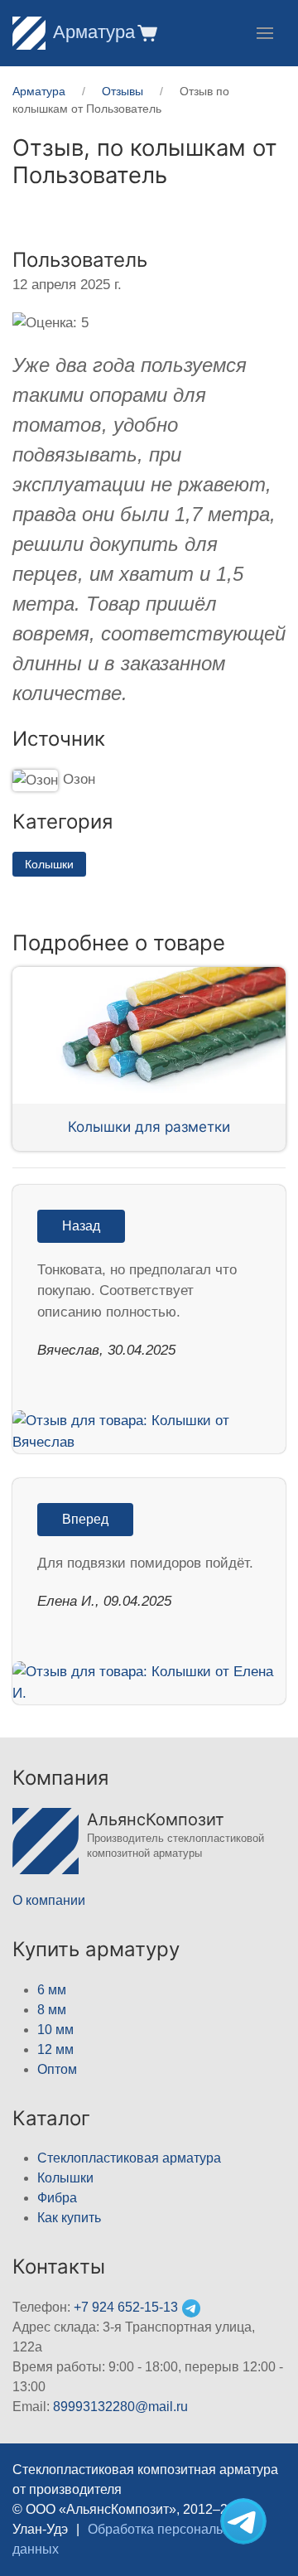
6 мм (52, 1990)
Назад (81, 1226)
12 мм (55, 2049)
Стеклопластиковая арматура (129, 2158)
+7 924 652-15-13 (126, 2307)
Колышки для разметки (149, 1126)
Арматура (94, 32)
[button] (146, 33)
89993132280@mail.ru (120, 2407)
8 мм (52, 2010)
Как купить (69, 2218)
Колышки (49, 864)
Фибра (57, 2198)
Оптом (57, 2069)
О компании (49, 1900)
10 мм (55, 2030)
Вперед (85, 1519)
